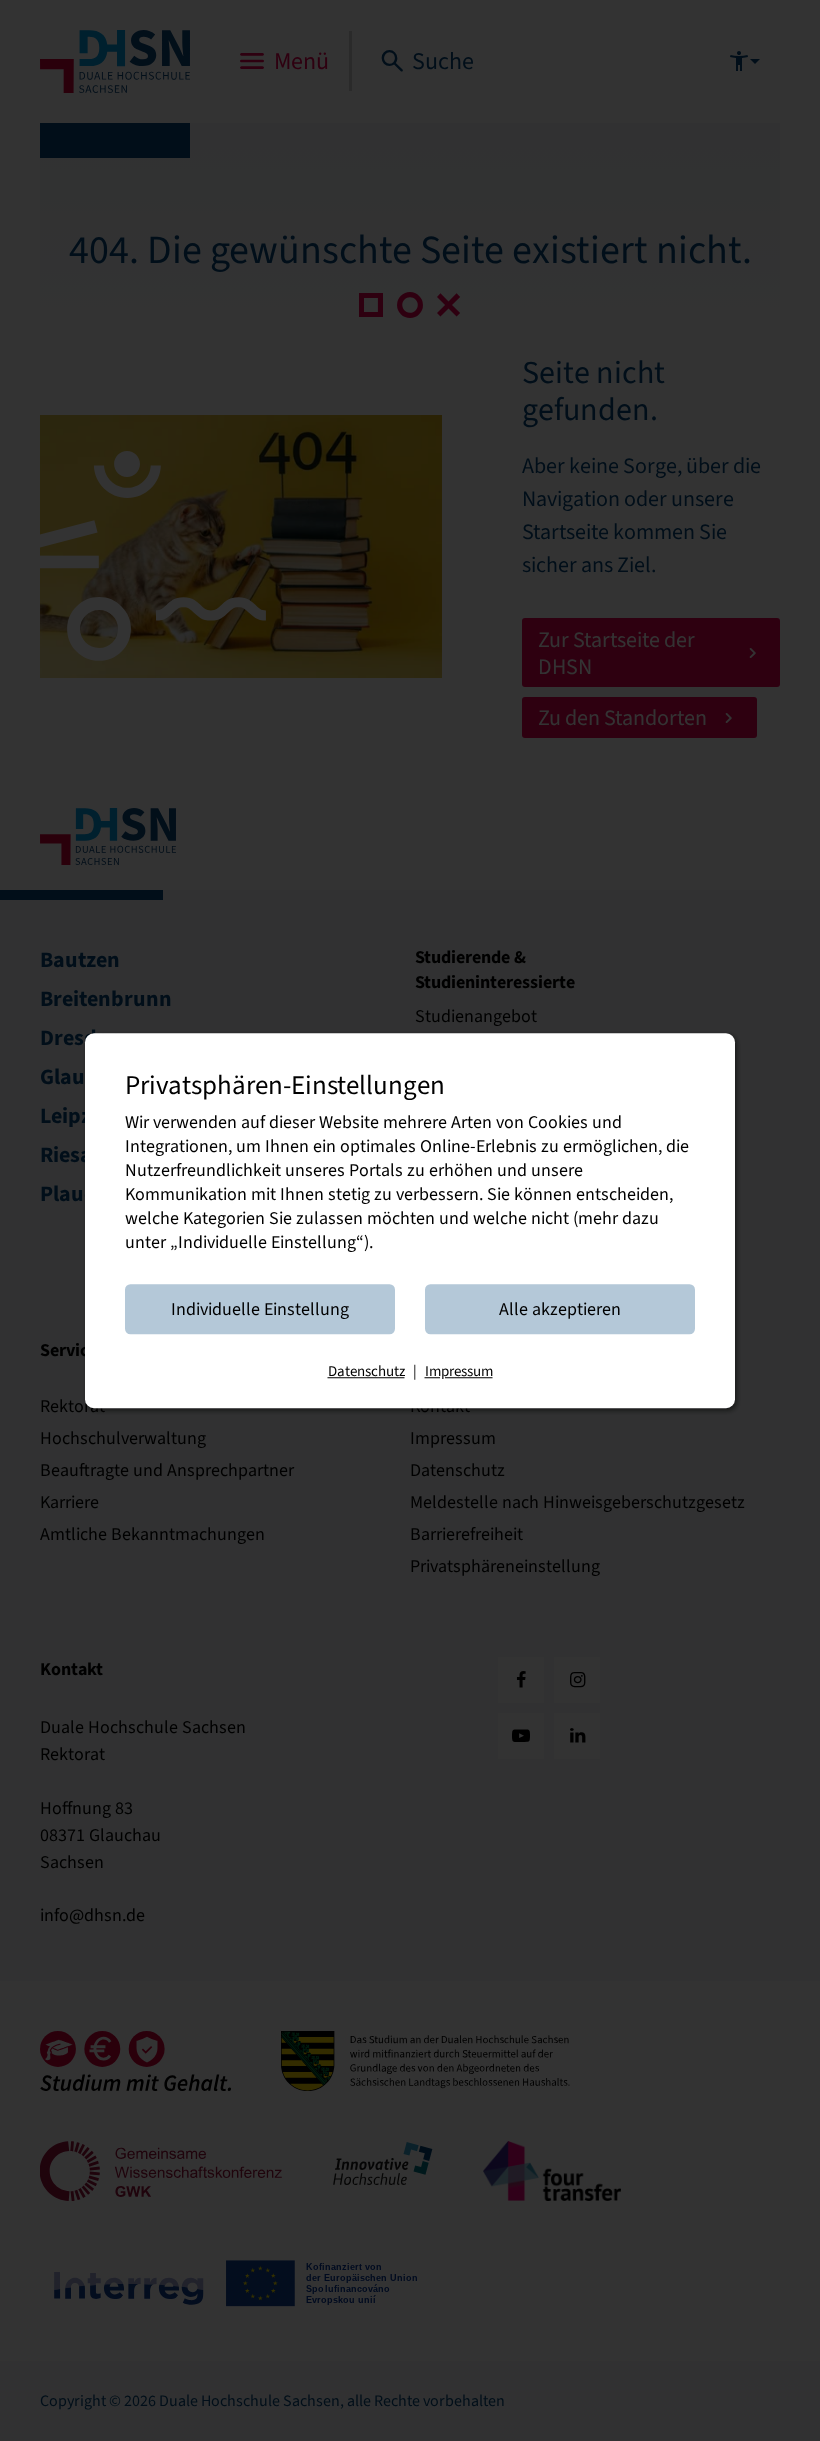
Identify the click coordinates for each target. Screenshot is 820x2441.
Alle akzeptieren (560, 1309)
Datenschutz (366, 1371)
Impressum (459, 1371)
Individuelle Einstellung (260, 1309)
